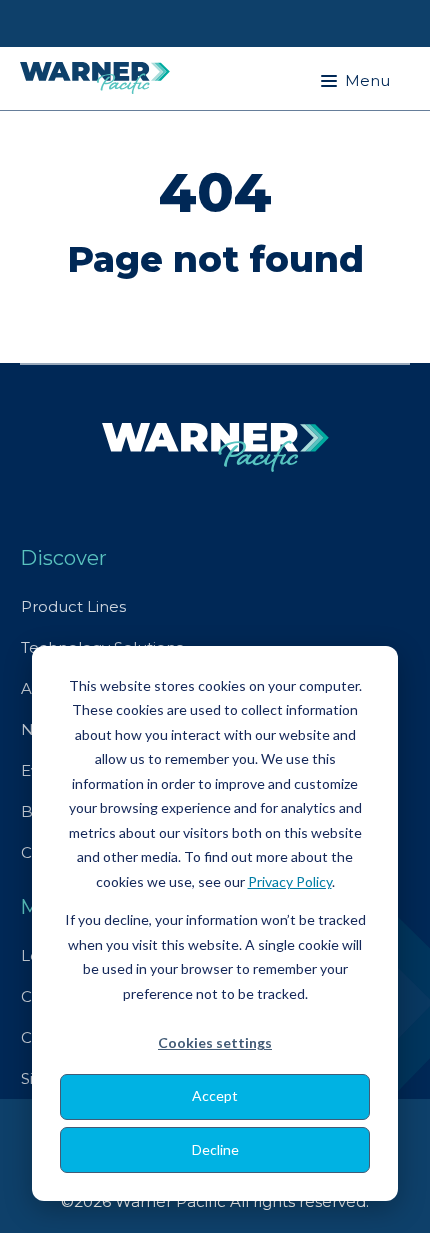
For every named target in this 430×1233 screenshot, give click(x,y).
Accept (215, 1095)
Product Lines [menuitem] (73, 606)
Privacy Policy (290, 881)
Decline (215, 1149)
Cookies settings (215, 1042)
